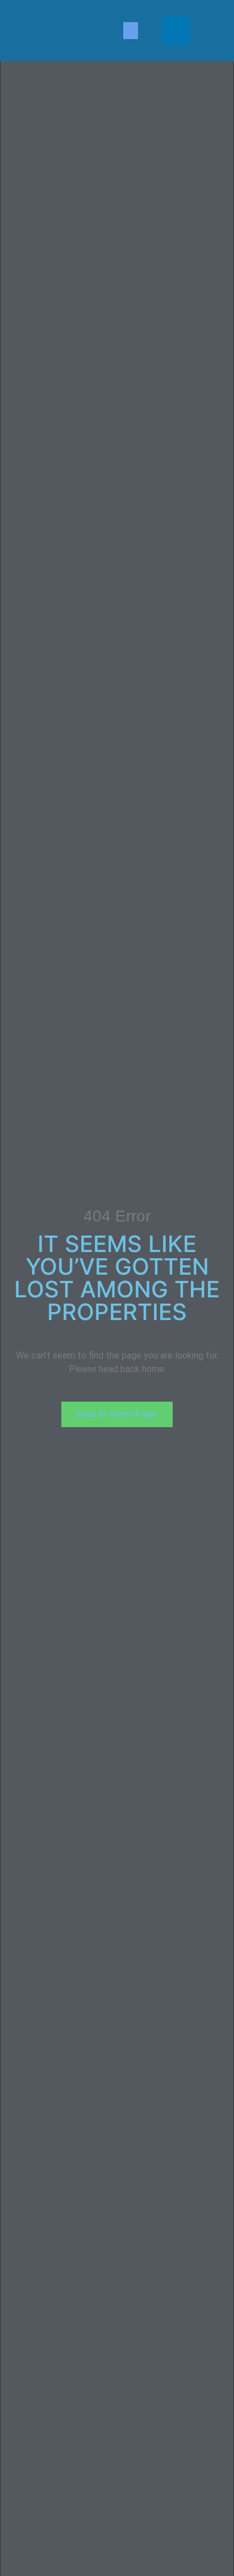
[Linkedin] (176, 31)
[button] (131, 31)
